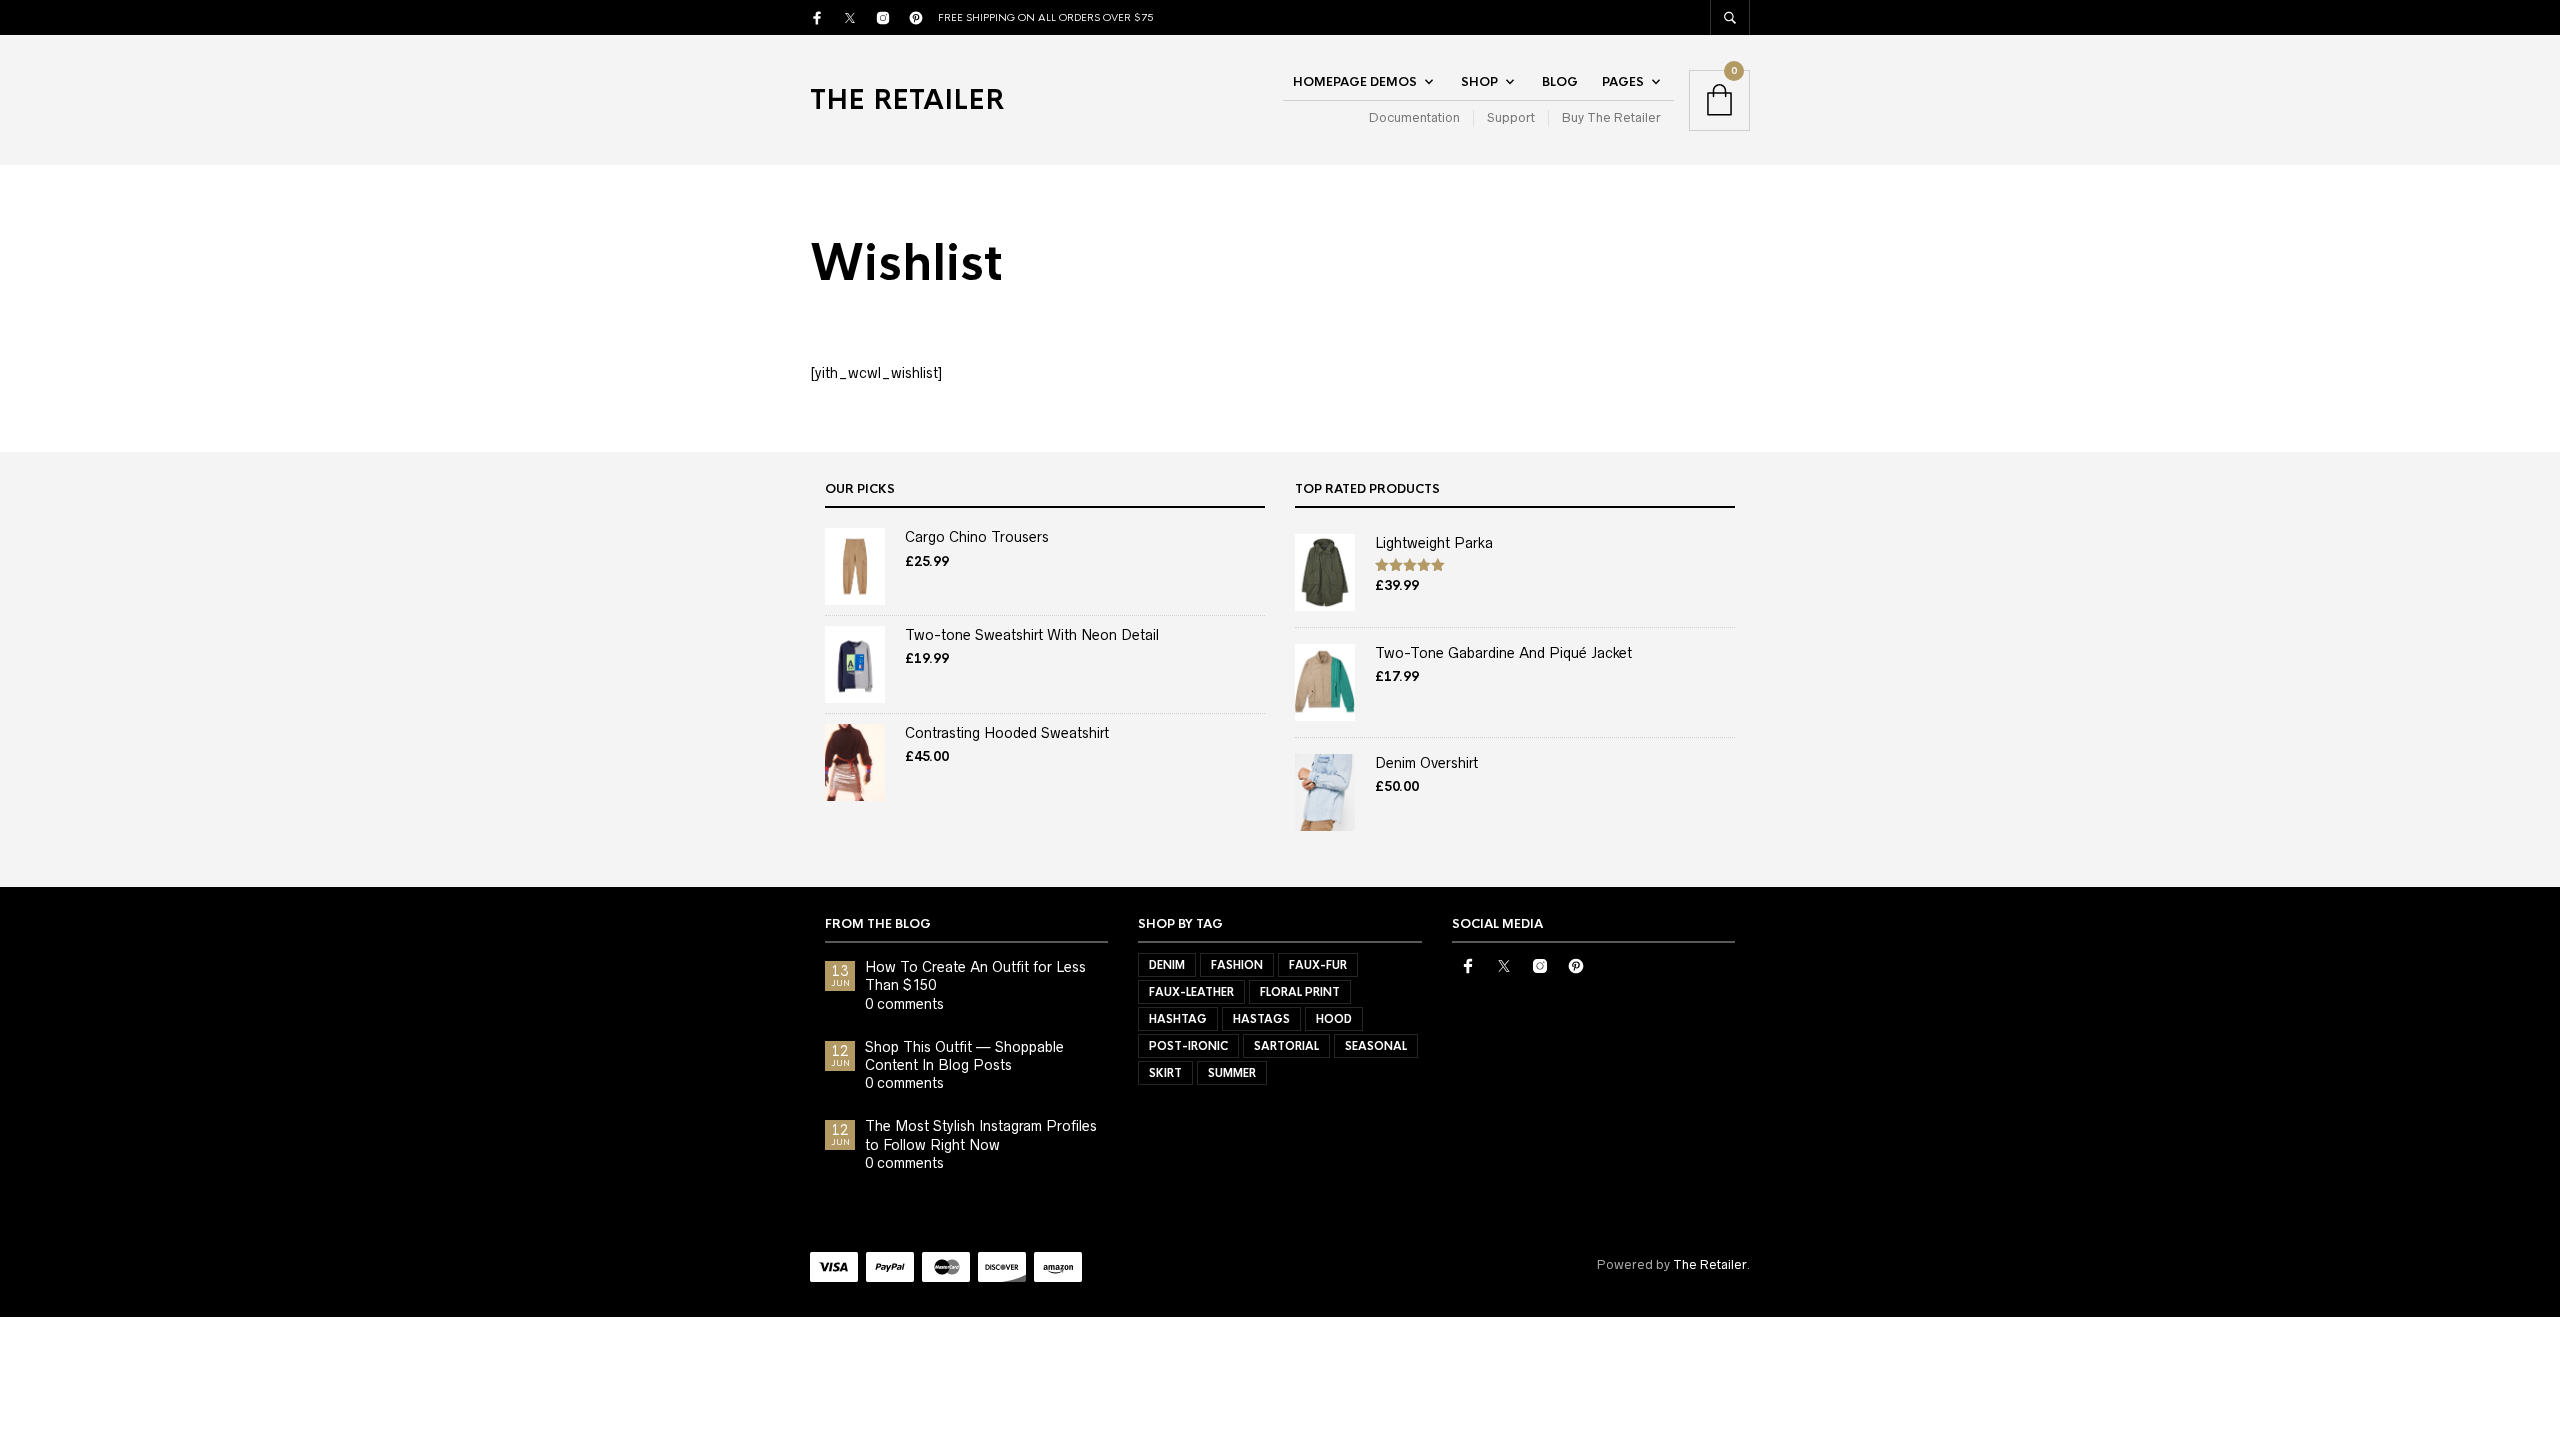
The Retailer (907, 100)
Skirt (1165, 1073)
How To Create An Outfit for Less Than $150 (975, 976)
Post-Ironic (1188, 1046)
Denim (1167, 965)
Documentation (1414, 117)
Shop (1479, 82)
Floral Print (1300, 992)
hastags (1261, 1019)
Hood (1334, 1019)
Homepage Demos (1355, 82)
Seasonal (1376, 1046)
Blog (1560, 82)
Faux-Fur (1318, 965)
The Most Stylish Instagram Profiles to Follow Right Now (981, 1135)
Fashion (1237, 965)
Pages (1623, 82)
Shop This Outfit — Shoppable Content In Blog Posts (964, 1056)
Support (1511, 117)
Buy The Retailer (1611, 117)
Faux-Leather (1191, 992)
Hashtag (1178, 1019)
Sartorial (1286, 1046)
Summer (1232, 1073)
